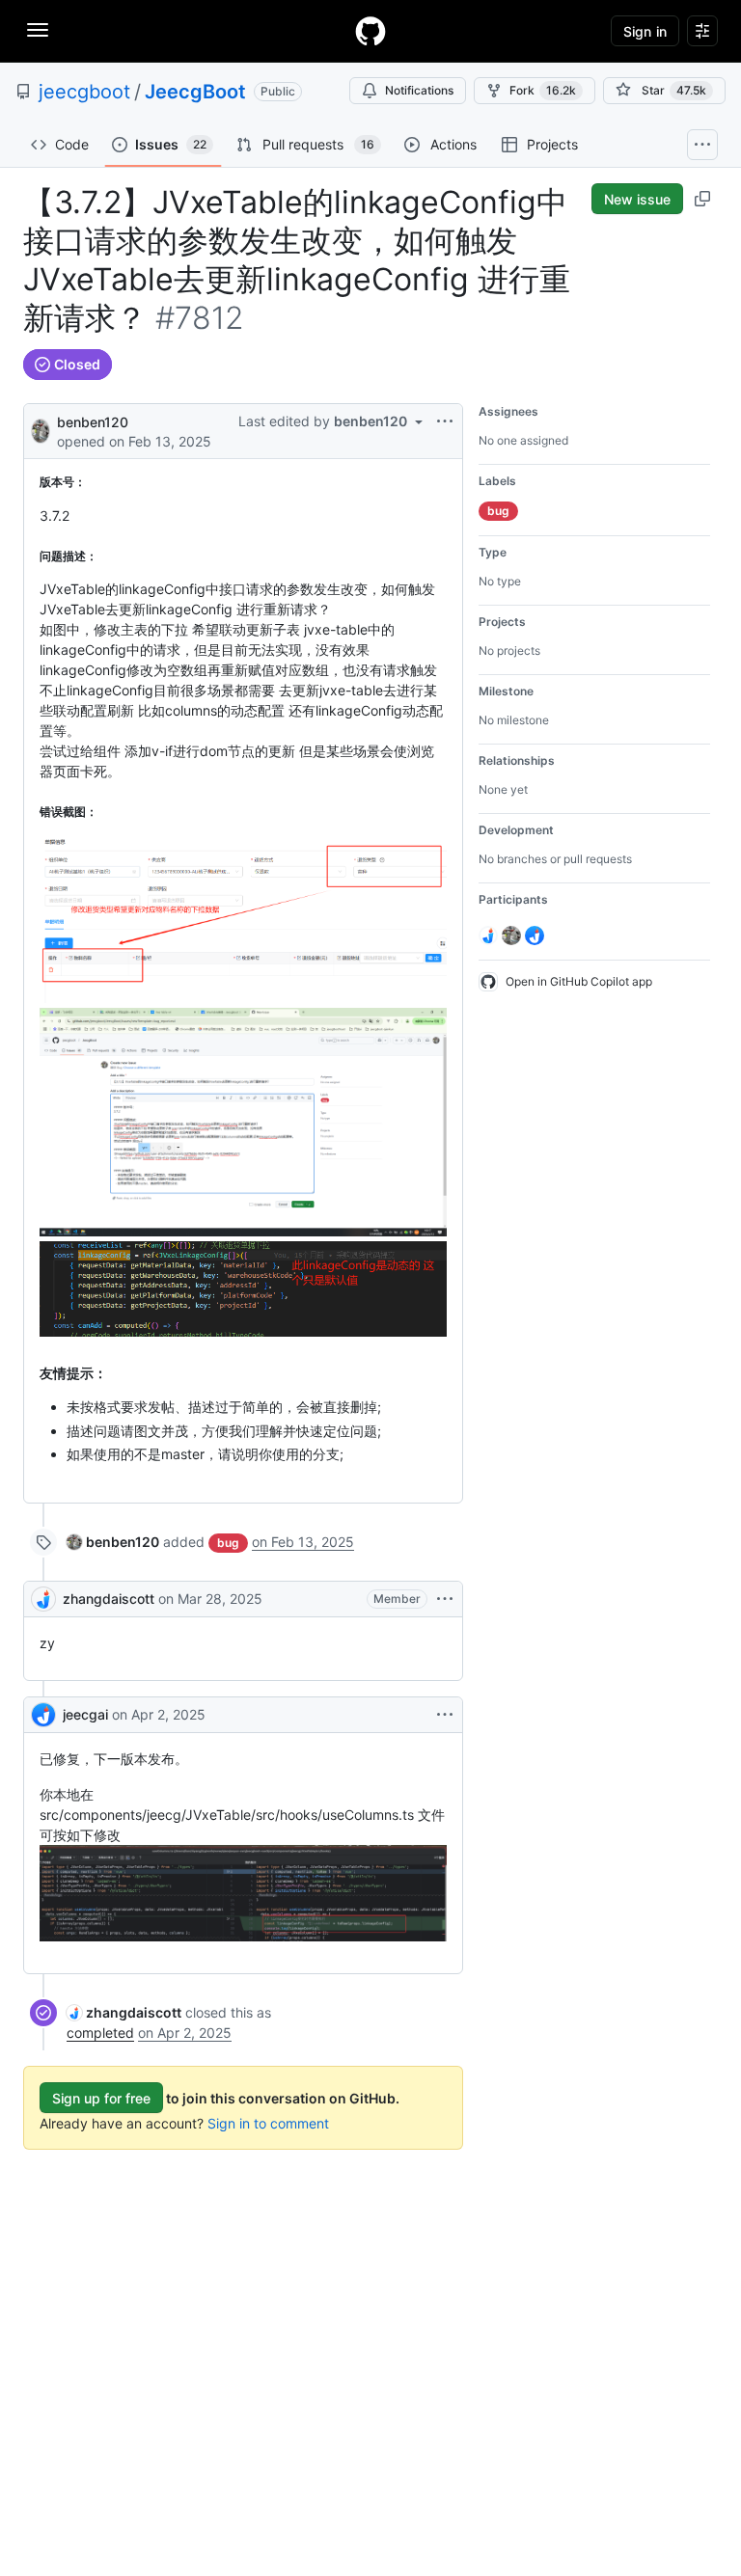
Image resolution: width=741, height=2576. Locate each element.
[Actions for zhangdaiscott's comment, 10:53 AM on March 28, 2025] (445, 1599)
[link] (113, 1542)
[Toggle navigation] (38, 30)
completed (100, 2033)
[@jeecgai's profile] (43, 1715)
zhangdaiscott (109, 1599)
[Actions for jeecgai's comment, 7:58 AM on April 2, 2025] (445, 1715)
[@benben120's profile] (41, 430)
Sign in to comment (268, 2123)
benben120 (93, 422)
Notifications (419, 90)
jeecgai (85, 1714)
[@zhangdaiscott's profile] (43, 1599)
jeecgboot (84, 92)
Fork (543, 90)
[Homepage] (370, 31)
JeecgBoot (195, 92)
